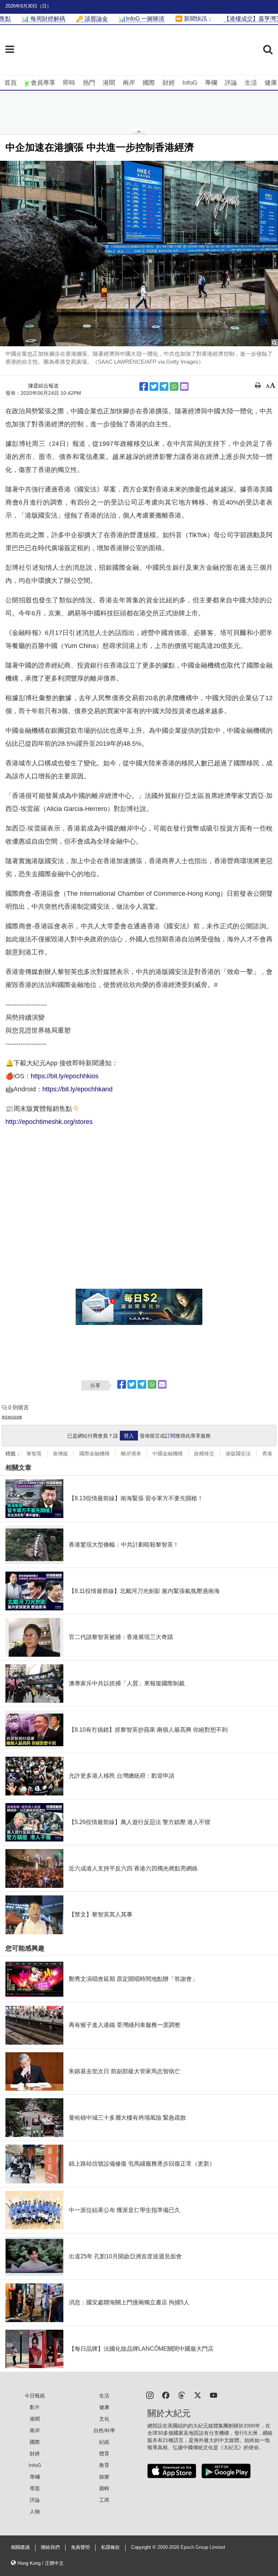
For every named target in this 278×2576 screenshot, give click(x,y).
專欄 (211, 83)
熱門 (89, 83)
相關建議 (20, 2547)
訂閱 (170, 1436)
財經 (169, 83)
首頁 (10, 83)
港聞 (109, 83)
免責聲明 (80, 2547)
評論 (231, 83)
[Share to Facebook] (144, 386)
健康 (271, 83)
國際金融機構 (94, 1454)
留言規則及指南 (12, 1417)
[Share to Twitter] (154, 386)
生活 (251, 83)
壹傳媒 (60, 1454)
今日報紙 (35, 2396)
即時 (69, 83)
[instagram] (150, 2395)
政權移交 (204, 1454)
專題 (35, 2488)
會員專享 (43, 83)
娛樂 (104, 2477)
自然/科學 (104, 2430)
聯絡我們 (50, 2547)
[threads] (182, 2395)
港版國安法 (238, 1454)
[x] (198, 2395)
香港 (267, 1454)
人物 (35, 2512)
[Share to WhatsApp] (174, 386)
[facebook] (166, 2395)
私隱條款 (110, 2547)
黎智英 (34, 1454)
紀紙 (104, 2442)
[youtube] (214, 2395)
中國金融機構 (168, 1454)
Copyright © (144, 2547)
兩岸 (129, 83)
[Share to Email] (184, 386)
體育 (104, 2454)
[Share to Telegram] (164, 386)
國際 (149, 83)
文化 (104, 2419)
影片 (35, 2407)
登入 (129, 1436)
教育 (104, 2465)
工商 (104, 2500)
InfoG (190, 83)
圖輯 (104, 2488)
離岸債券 (131, 1454)
